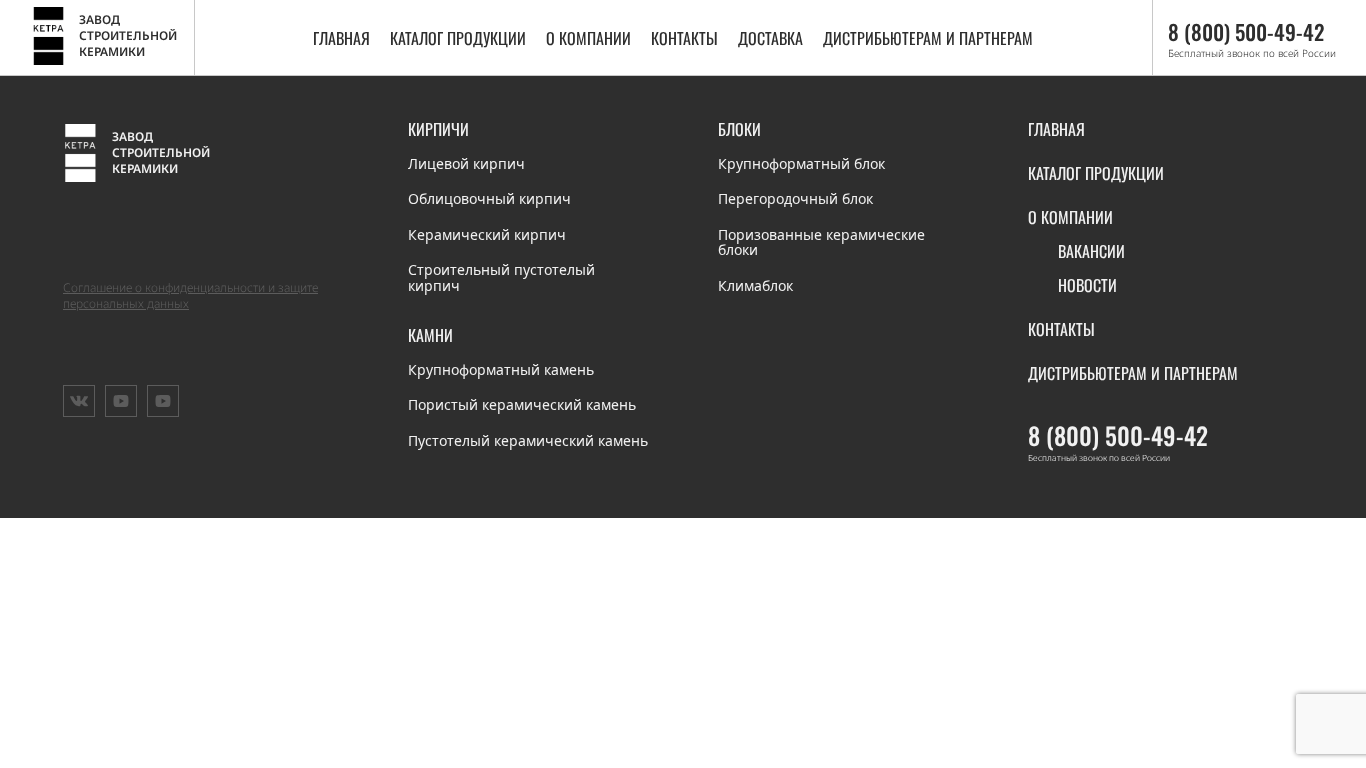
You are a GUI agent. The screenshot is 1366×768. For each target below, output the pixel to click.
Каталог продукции (458, 38)
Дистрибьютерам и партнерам (928, 38)
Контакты (684, 38)
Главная (341, 38)
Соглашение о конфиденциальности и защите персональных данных (190, 296)
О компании (588, 38)
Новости (1087, 285)
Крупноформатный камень (501, 369)
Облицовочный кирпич (489, 198)
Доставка (770, 38)
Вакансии (1091, 251)
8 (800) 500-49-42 (1118, 435)
